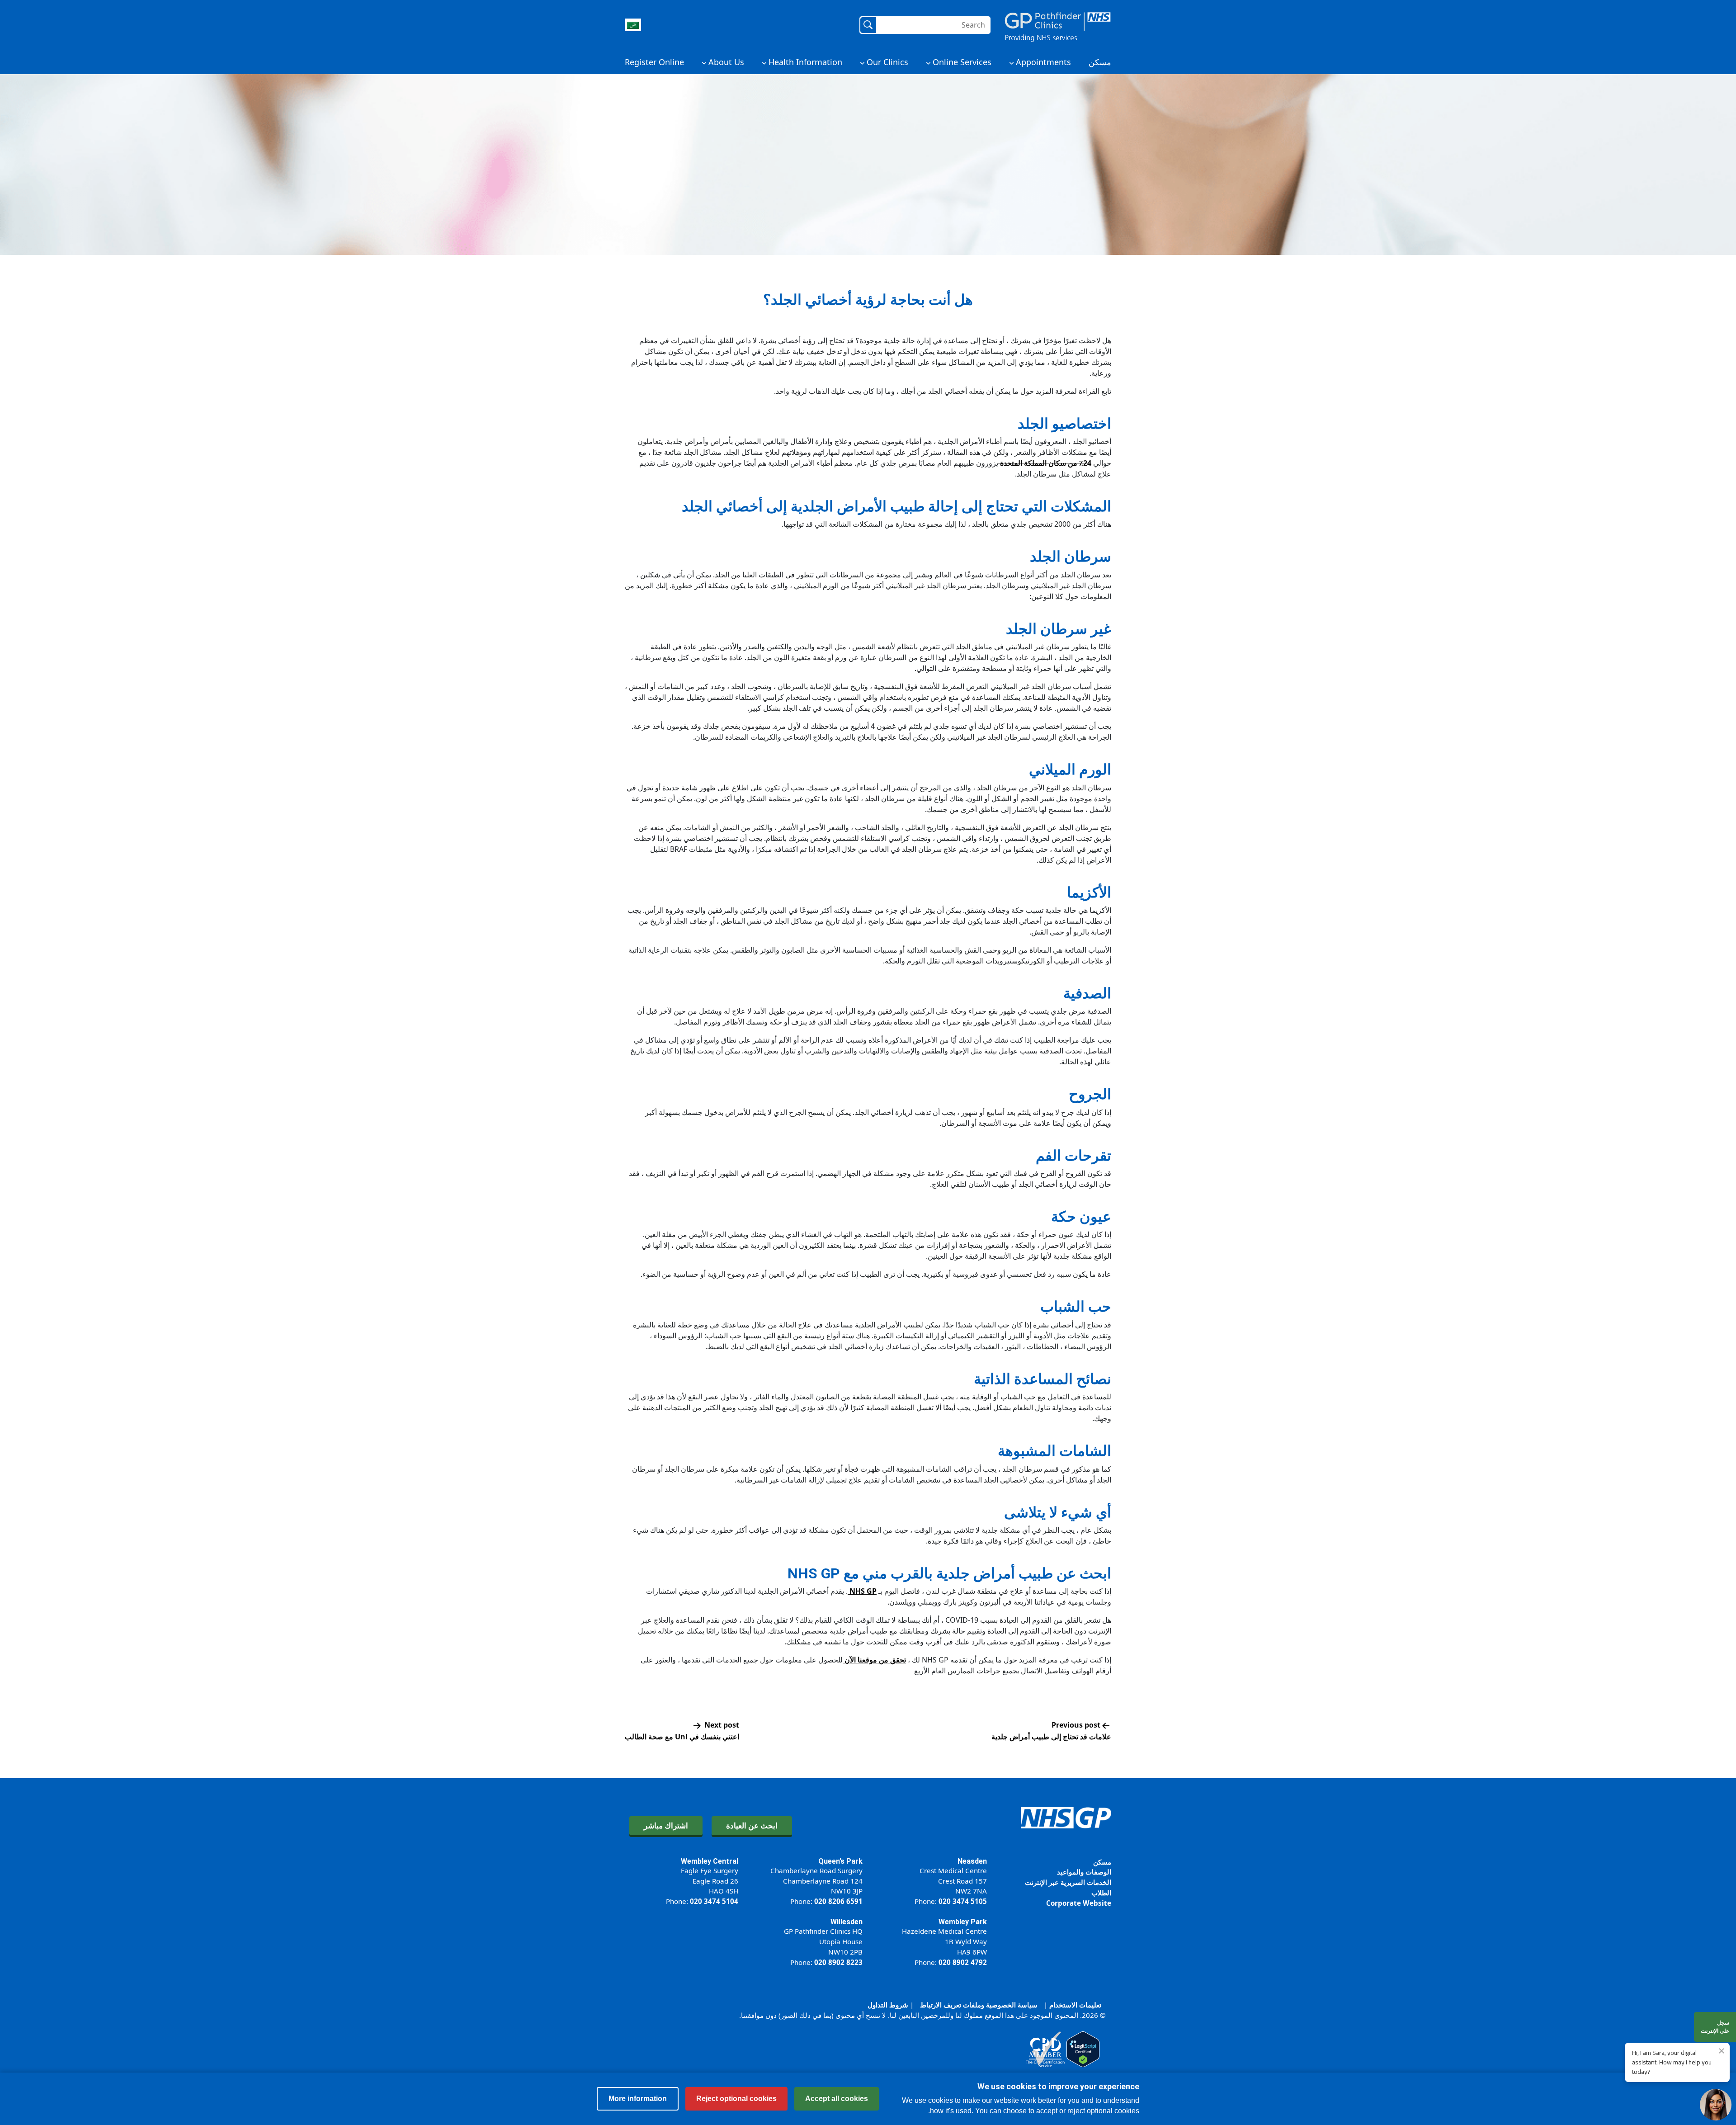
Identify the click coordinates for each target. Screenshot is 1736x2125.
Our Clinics (887, 62)
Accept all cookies (837, 2099)
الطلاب (1101, 1893)
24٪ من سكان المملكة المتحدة (1045, 463)
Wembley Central (710, 1861)
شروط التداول (888, 2005)
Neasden (972, 1861)
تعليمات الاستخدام (1075, 2005)
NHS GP (862, 1591)
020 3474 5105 (963, 1901)
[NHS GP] (1058, 25)
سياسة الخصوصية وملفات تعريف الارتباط (979, 2005)
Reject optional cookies (736, 2099)
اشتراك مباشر (666, 1825)
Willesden (847, 1922)
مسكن (1100, 62)
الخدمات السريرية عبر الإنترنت (1068, 1882)
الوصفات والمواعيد (1084, 1872)
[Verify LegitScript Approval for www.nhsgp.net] (1083, 2049)
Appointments (1043, 62)
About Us (726, 62)
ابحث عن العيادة (752, 1825)
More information (638, 2099)
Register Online (654, 62)
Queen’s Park (840, 1861)
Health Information (805, 62)
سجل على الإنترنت (1715, 2027)
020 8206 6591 (838, 1901)
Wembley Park (963, 1922)
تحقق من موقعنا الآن (874, 1660)
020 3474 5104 (714, 1901)
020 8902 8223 (838, 1962)
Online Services (962, 62)
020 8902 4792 (963, 1962)
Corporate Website (1079, 1903)
